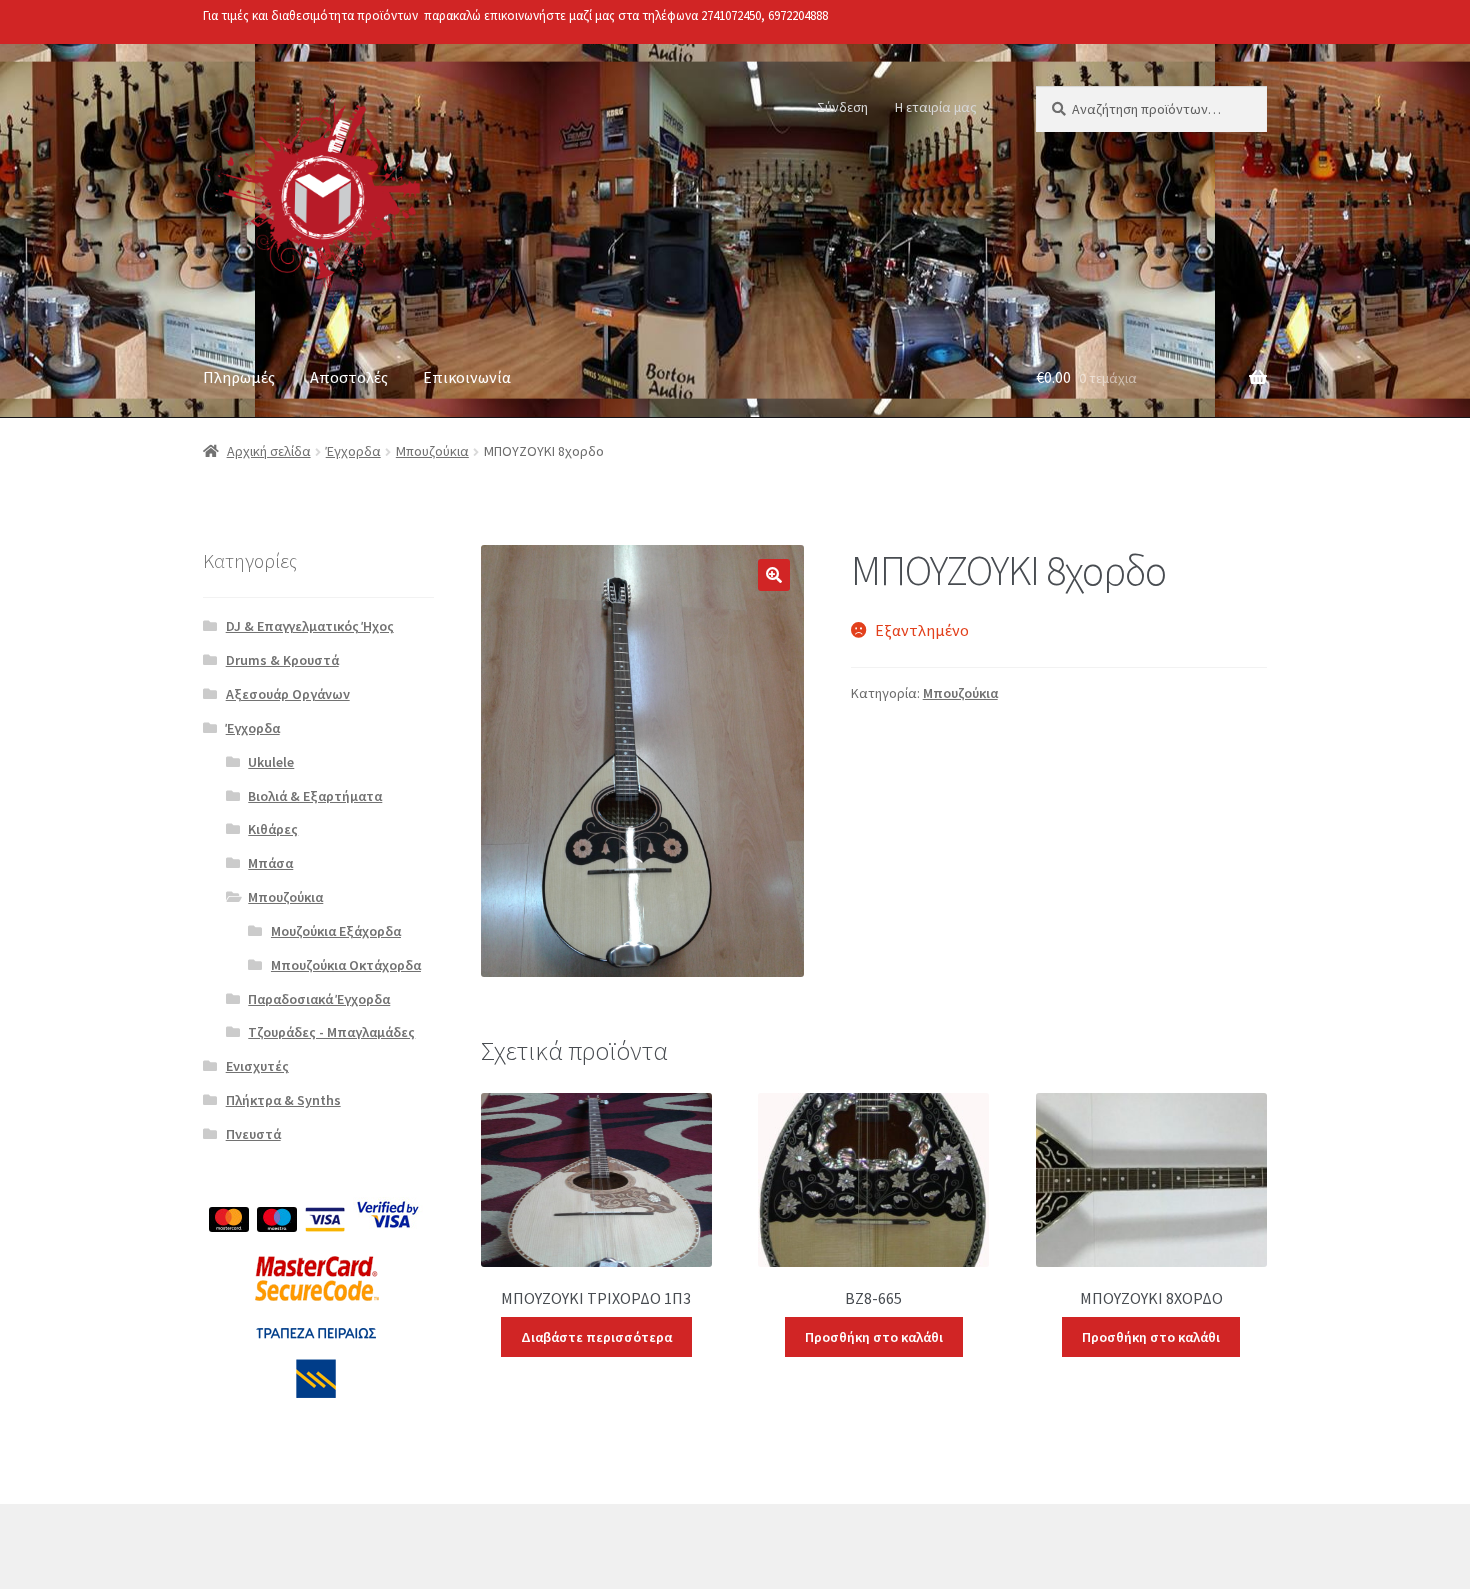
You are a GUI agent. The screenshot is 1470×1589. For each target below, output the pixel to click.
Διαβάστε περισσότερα (596, 1337)
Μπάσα (270, 863)
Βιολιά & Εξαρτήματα (315, 796)
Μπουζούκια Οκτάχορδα (346, 965)
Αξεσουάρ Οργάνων (288, 694)
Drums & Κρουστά (282, 660)
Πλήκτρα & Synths (283, 1100)
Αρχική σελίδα (269, 451)
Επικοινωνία (467, 377)
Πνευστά (253, 1134)
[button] (774, 575)
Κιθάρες (273, 829)
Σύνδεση (842, 107)
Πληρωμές (239, 377)
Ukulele (271, 762)
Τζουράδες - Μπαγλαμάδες (331, 1032)
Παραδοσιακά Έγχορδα (319, 999)
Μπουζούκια (432, 451)
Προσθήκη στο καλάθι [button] (874, 1337)
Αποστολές (349, 377)
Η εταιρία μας (936, 107)
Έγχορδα (353, 451)
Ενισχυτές (257, 1066)
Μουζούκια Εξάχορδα (336, 931)
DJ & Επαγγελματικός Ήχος (310, 626)
